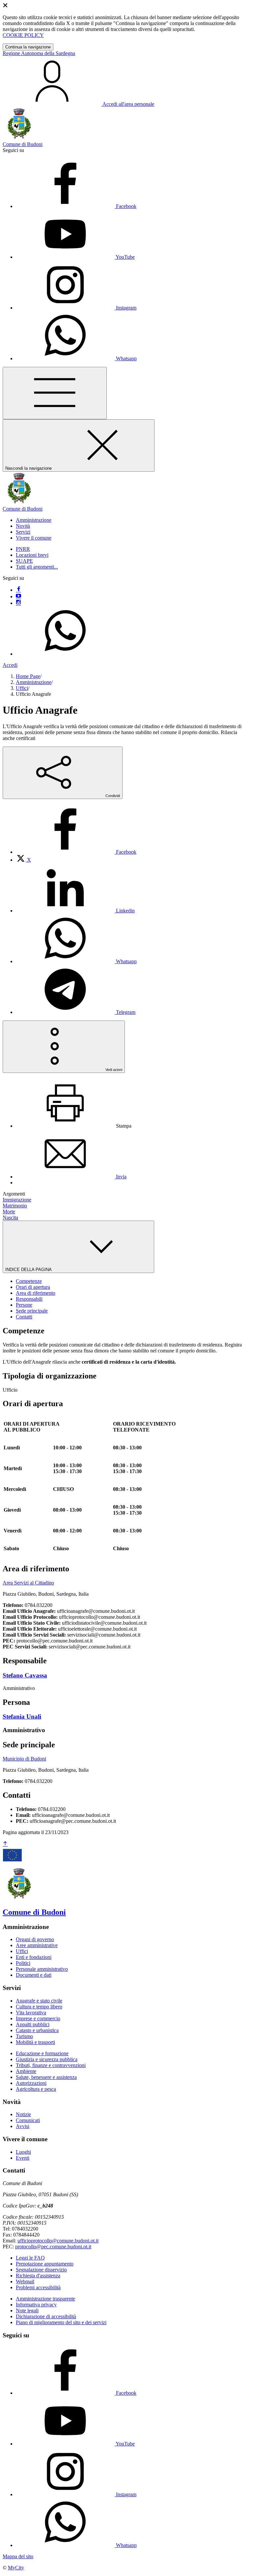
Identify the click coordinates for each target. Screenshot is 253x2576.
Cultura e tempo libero (39, 2007)
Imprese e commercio (38, 2018)
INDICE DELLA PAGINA (29, 1270)
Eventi (23, 2158)
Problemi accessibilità (38, 2287)
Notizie (23, 2114)
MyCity (16, 2568)
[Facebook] (18, 590)
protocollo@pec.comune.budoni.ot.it (53, 2247)
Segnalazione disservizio (41, 2270)
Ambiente (26, 2071)
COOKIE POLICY (23, 35)
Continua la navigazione (28, 47)
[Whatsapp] (65, 654)
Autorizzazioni (31, 2083)
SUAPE (24, 561)
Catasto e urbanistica (37, 2030)
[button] (34, 520)
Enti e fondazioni (34, 1957)
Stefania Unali (22, 1717)
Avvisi (23, 2126)
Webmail (25, 2281)
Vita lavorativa (31, 2013)
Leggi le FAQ (30, 2258)
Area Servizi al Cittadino (28, 1583)
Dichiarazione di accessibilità (46, 2316)
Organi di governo (35, 1939)
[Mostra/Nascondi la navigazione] (55, 393)
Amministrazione (34, 682)
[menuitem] (76, 852)
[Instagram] (18, 603)
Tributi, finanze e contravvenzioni (51, 2065)
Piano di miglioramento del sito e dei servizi (61, 2322)
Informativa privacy (36, 2305)
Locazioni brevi (32, 555)
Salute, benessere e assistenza (46, 2077)
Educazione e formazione (42, 2053)
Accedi (10, 665)
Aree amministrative (37, 1945)
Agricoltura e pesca (36, 2089)
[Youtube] (18, 596)
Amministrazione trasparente (45, 2299)
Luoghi (23, 2152)
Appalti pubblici (33, 2024)
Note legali (27, 2310)
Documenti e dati (34, 1975)
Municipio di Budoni (24, 1759)
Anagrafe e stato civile (39, 2001)
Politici (23, 1963)
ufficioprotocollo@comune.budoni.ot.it (58, 2241)
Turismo (24, 2036)
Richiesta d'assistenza (38, 2276)
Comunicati (28, 2120)
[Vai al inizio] (5, 1844)
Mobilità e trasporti (35, 2042)
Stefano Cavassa (25, 1675)
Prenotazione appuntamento (45, 2264)
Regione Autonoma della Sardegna (39, 53)
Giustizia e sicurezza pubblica (47, 2059)
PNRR (23, 549)
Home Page (28, 676)
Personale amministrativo (42, 1969)
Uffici (22, 688)
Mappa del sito (18, 2556)
